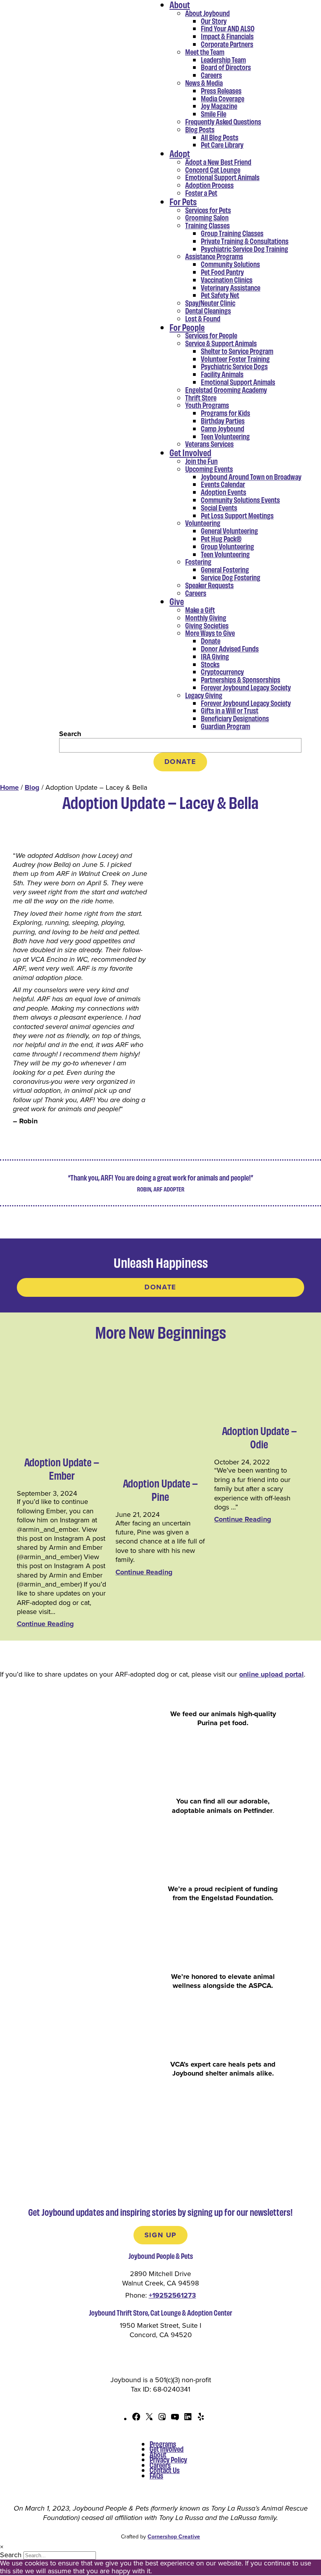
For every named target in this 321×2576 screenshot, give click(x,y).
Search (70, 734)
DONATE (180, 762)
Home (9, 787)
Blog (32, 787)
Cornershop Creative (174, 2537)
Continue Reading (45, 1624)
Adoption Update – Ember (62, 1469)
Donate (160, 1287)
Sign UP (160, 2235)
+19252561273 (172, 2295)
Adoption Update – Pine (160, 1490)
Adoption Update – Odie (259, 1437)
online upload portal (271, 1674)
